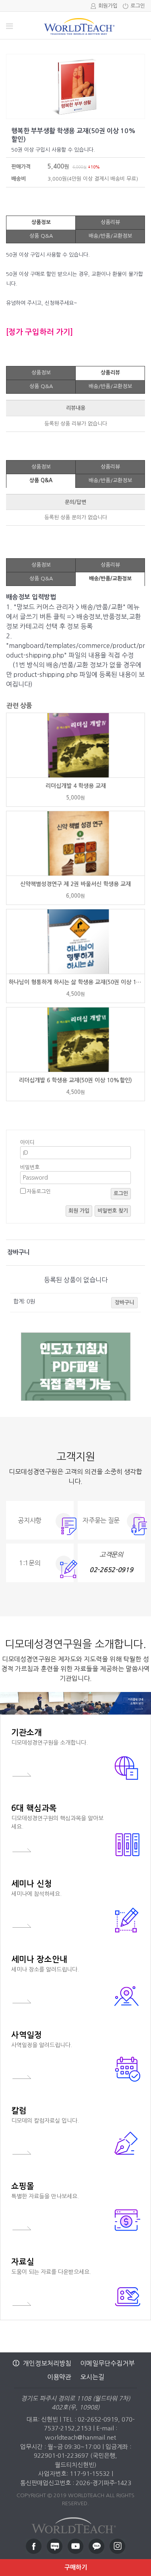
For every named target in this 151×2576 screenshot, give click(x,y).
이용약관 (59, 2377)
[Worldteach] (76, 2523)
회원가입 (108, 6)
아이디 (27, 1142)
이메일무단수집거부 (107, 2363)
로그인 (138, 6)
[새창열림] (34, 2546)
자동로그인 (39, 1191)
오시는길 (92, 2377)
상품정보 (41, 222)
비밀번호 (30, 1167)
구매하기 (76, 2567)
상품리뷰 (110, 222)
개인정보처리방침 (47, 2363)
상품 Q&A (41, 236)
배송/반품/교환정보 (110, 236)
